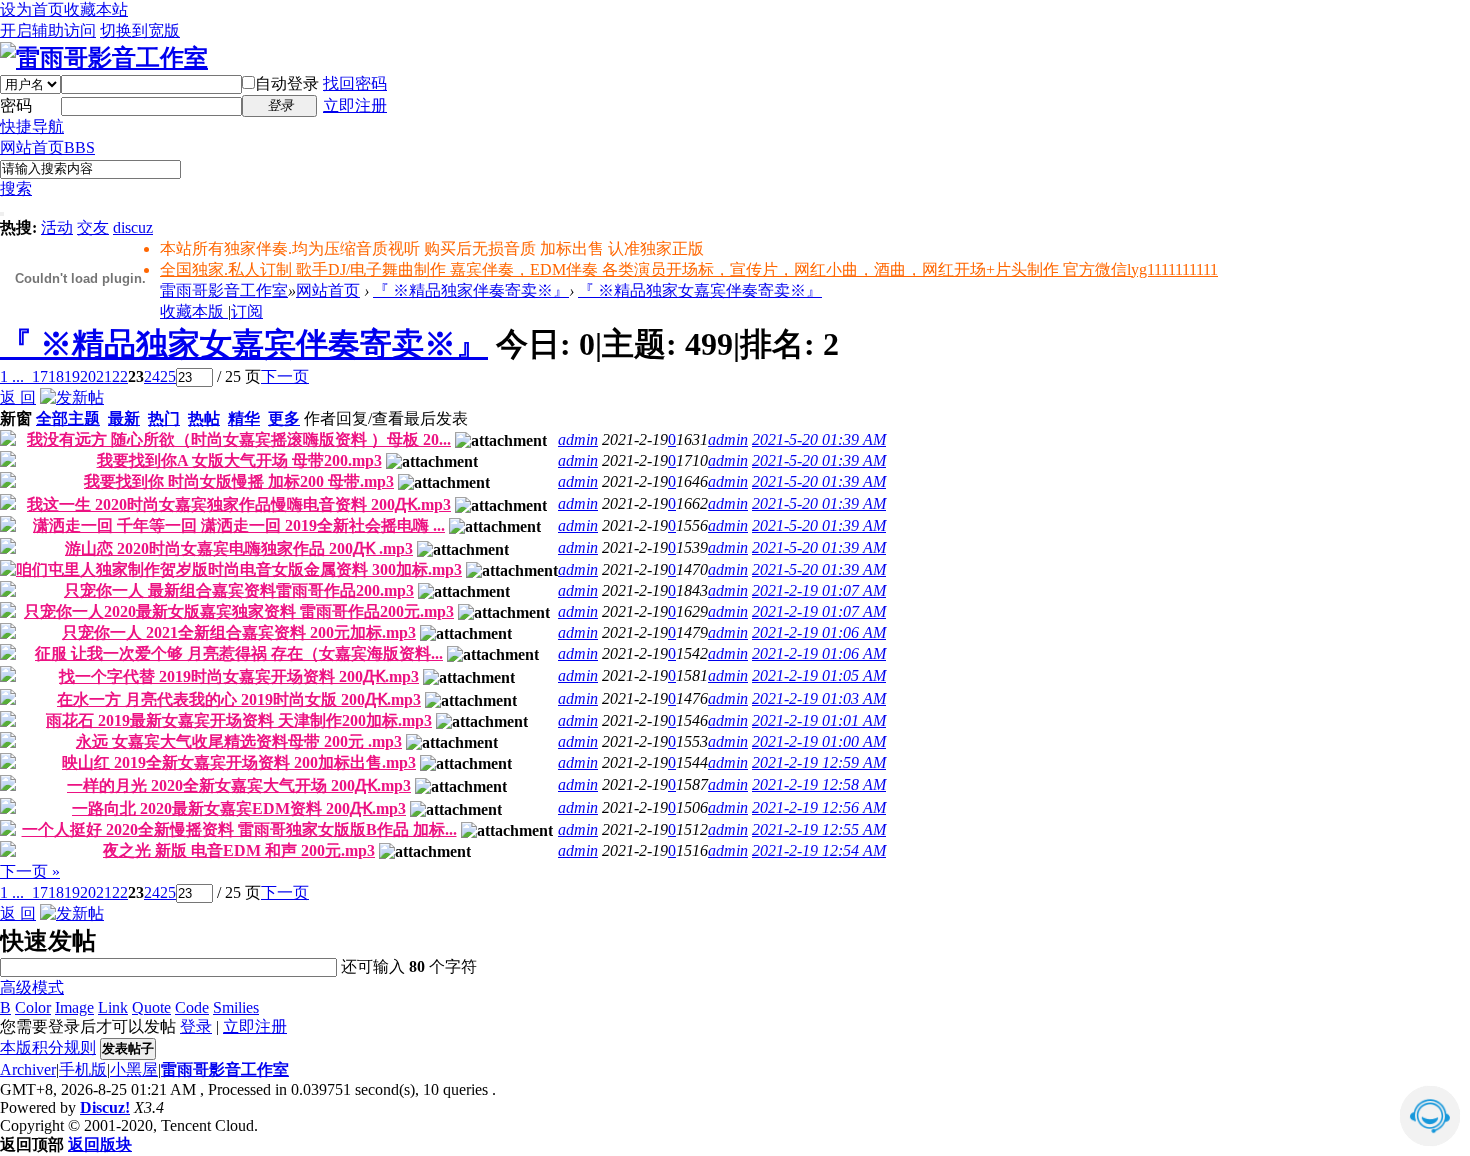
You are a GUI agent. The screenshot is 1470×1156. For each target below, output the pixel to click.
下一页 (285, 376)
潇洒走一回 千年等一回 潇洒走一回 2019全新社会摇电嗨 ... (239, 525)
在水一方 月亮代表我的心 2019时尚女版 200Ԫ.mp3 (239, 699)
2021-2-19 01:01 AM (819, 720)
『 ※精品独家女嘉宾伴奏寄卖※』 (700, 290)
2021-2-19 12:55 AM (819, 829)
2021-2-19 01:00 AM (819, 741)
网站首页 (47, 147)
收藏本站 (96, 9)
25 (168, 376)
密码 (16, 105)
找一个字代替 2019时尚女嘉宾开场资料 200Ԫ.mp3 (239, 676)
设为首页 (32, 9)
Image (74, 1007)
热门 (164, 418)
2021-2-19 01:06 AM (819, 632)
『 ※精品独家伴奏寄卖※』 (471, 290)
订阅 (247, 311)
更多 (284, 418)
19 (72, 376)
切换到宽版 (140, 30)
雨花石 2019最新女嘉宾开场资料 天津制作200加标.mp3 (239, 720)
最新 (124, 418)
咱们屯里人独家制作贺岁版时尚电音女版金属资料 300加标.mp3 (239, 569)
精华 (244, 418)
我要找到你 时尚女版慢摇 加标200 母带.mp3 (239, 481)
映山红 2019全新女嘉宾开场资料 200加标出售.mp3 (239, 762)
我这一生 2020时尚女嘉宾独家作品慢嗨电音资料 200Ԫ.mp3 (239, 504)
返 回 (18, 397)
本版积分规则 (48, 1047)
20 (88, 376)
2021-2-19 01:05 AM (819, 675)
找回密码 (355, 83)
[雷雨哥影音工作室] (104, 58)
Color (33, 1007)
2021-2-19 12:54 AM (819, 850)
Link (113, 1007)
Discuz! (105, 1107)
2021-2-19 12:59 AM (819, 762)
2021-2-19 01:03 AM (819, 698)
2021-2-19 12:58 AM (819, 784)
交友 (93, 227)
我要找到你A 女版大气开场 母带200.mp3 (239, 460)
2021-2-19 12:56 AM (819, 807)
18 (56, 376)
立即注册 (355, 105)
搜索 (16, 188)
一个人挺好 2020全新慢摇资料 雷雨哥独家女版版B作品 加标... (239, 829)
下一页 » (30, 871)
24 (152, 376)
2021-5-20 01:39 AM (819, 439)
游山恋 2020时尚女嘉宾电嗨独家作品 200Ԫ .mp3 (239, 548)
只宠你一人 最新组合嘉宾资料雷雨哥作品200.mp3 (239, 590)
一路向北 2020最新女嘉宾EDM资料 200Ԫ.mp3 (239, 808)
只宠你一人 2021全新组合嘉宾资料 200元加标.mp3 (239, 632)
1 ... (12, 376)
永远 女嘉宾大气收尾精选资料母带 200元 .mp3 (239, 741)
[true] (2, 214)
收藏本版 (194, 311)
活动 (57, 227)
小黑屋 (134, 1069)
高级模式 (32, 987)
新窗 (16, 418)
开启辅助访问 (48, 30)
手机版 (83, 1069)
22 (120, 376)
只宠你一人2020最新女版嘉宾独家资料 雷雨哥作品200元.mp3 (239, 611)
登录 (196, 1026)
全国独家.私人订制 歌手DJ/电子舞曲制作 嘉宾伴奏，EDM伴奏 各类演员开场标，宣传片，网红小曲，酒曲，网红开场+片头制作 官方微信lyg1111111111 (689, 269)
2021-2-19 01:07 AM (819, 590)
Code (192, 1007)
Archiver (28, 1069)
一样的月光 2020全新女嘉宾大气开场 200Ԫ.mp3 (239, 785)
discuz (133, 227)
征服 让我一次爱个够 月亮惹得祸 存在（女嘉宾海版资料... (239, 653)
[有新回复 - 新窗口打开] (8, 440)
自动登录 (287, 83)
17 (40, 376)
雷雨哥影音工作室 (224, 290)
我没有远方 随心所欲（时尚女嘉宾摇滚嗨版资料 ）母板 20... (239, 439)
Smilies (236, 1007)
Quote (151, 1007)
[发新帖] (72, 397)
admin (578, 439)
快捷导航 (32, 126)
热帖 (204, 418)
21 (104, 376)
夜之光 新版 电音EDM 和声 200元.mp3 (239, 850)
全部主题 (68, 418)
